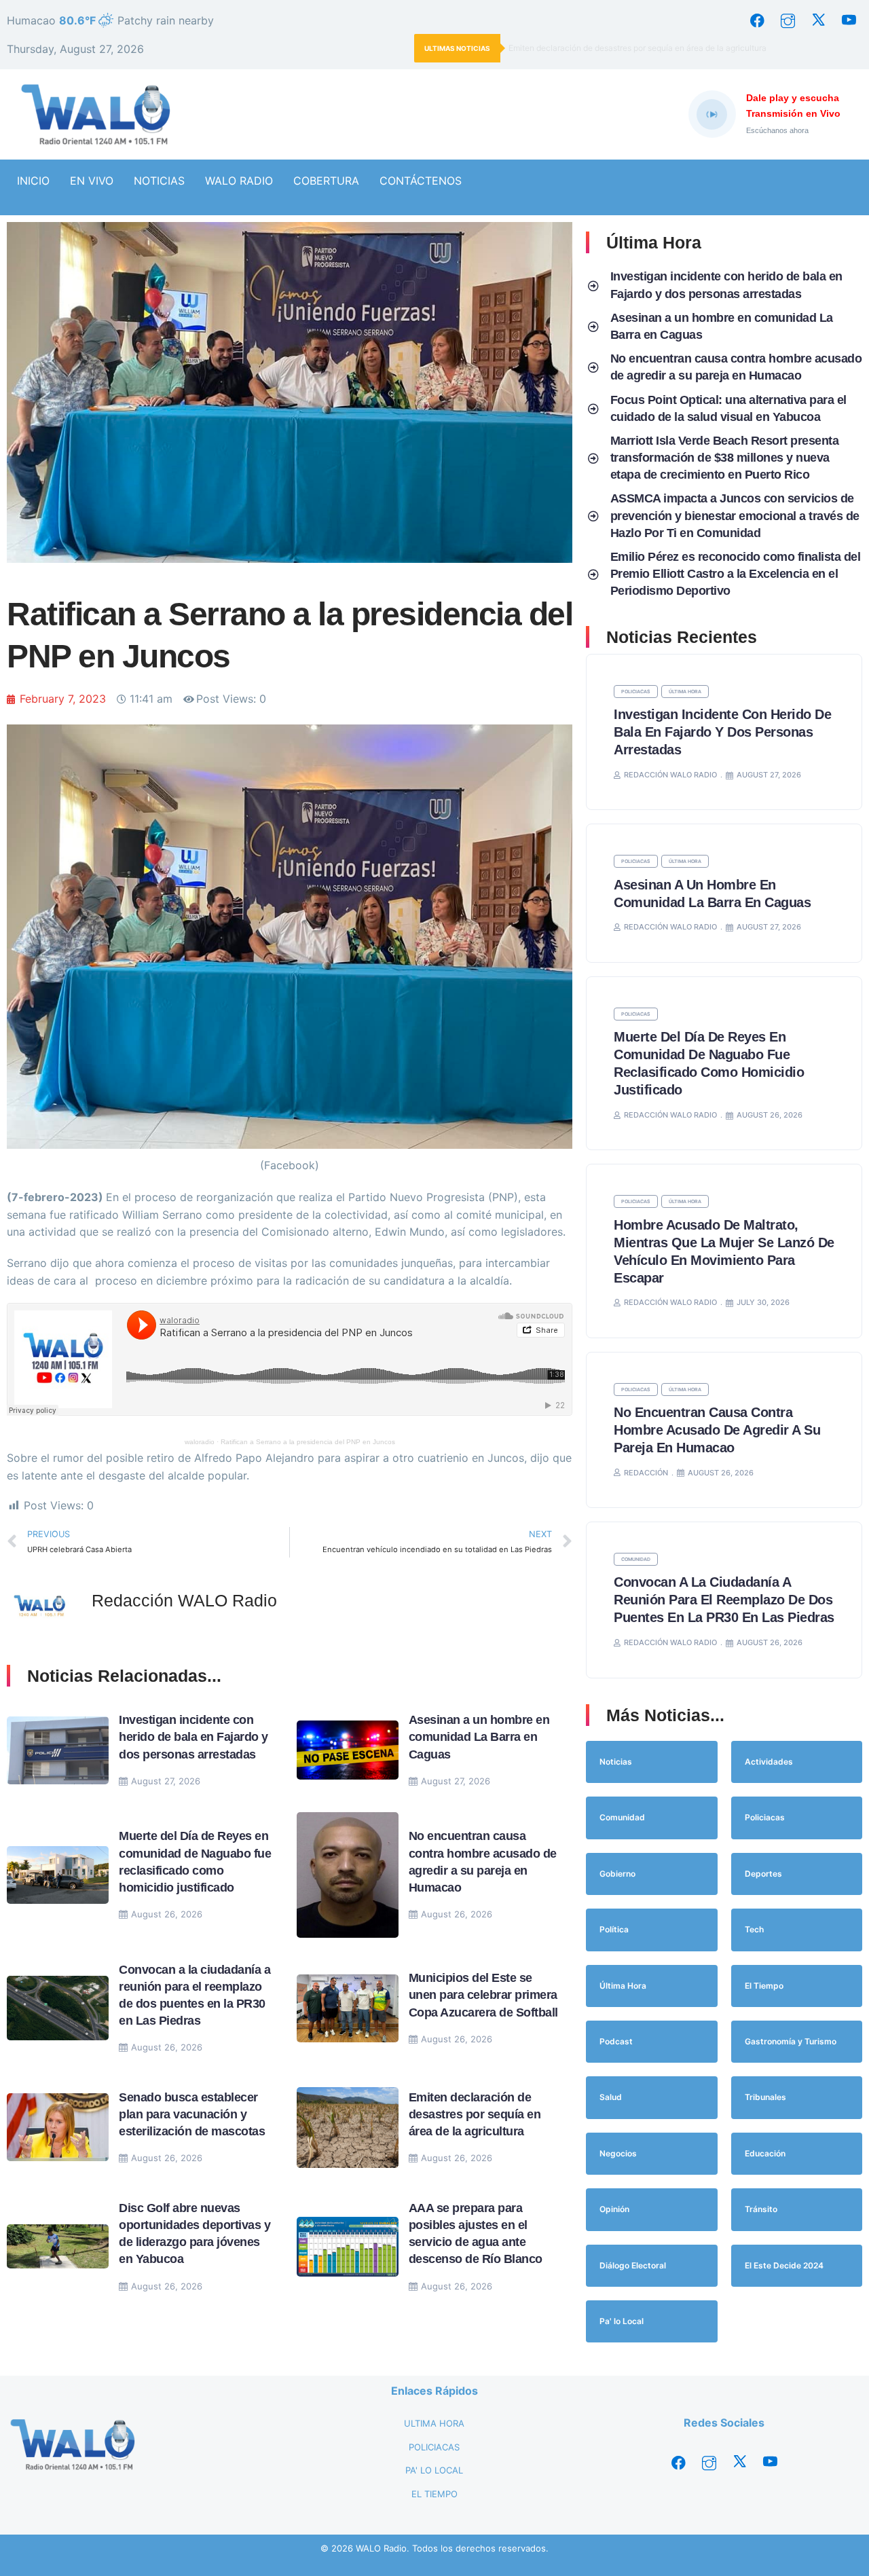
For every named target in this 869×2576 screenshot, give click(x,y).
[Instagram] (788, 20)
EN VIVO (92, 181)
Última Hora (685, 692)
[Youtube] (849, 20)
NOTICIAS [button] (159, 181)
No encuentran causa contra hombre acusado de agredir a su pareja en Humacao (717, 1430)
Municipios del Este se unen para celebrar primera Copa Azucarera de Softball (483, 1995)
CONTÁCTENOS (421, 181)
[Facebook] (757, 20)
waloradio (200, 1442)
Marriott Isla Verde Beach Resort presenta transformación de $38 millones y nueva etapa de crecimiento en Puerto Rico (725, 458)
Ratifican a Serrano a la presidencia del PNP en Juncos (308, 1442)
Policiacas (636, 692)
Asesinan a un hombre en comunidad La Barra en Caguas (479, 1737)
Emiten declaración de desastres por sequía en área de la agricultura (637, 48)
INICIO (33, 181)
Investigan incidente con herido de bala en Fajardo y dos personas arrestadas (193, 1737)
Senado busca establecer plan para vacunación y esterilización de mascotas (192, 2114)
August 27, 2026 (166, 1781)
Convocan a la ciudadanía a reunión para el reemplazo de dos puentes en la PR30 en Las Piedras (724, 1600)
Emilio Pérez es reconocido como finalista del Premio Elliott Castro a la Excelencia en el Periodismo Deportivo (736, 574)
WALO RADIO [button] (239, 181)
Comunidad (636, 1559)
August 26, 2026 (167, 1914)
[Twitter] (818, 20)
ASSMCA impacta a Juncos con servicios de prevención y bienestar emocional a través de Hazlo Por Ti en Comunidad (735, 515)
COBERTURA (326, 181)
